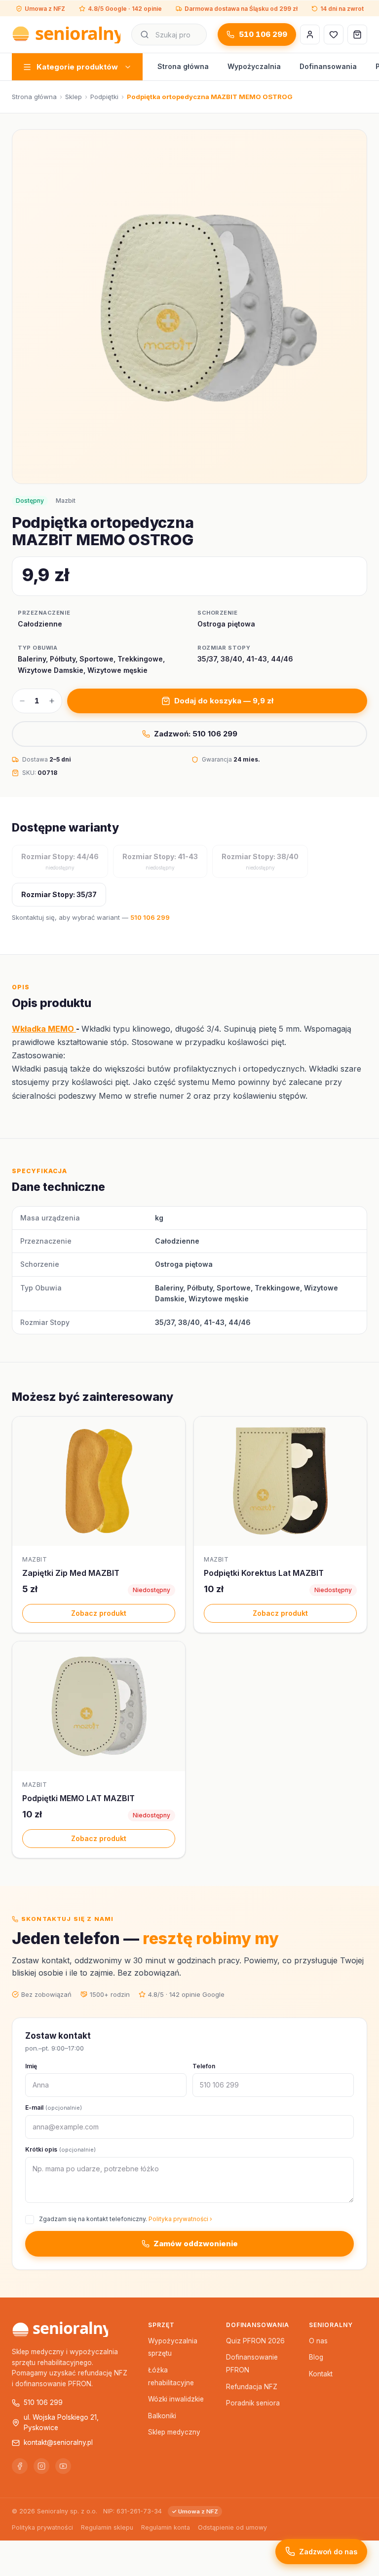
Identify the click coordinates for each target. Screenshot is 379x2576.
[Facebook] (20, 2466)
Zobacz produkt (99, 1613)
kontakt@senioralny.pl (58, 2442)
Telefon (204, 2066)
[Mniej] (22, 701)
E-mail (54, 2107)
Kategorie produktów (77, 67)
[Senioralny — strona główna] (66, 35)
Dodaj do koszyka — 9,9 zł (224, 701)
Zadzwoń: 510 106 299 (196, 734)
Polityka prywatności (42, 2527)
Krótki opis (60, 2149)
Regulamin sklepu (107, 2527)
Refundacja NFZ (252, 2387)
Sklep (74, 97)
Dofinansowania (328, 66)
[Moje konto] (310, 35)
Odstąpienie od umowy (232, 2527)
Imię (31, 2066)
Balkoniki (162, 2416)
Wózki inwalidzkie (176, 2399)
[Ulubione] (334, 35)
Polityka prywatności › (180, 2219)
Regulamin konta (166, 2527)
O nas (318, 2341)
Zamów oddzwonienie (196, 2244)
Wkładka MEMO (44, 1029)
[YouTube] (63, 2466)
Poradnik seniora (253, 2403)
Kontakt (321, 2374)
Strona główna (183, 66)
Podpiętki (104, 97)
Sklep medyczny (174, 2432)
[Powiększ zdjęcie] (189, 307)
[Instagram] (41, 2466)
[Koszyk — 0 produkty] (357, 35)
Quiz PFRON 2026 (255, 2341)
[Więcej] (52, 701)
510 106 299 (263, 34)
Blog (316, 2357)
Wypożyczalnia (254, 66)
